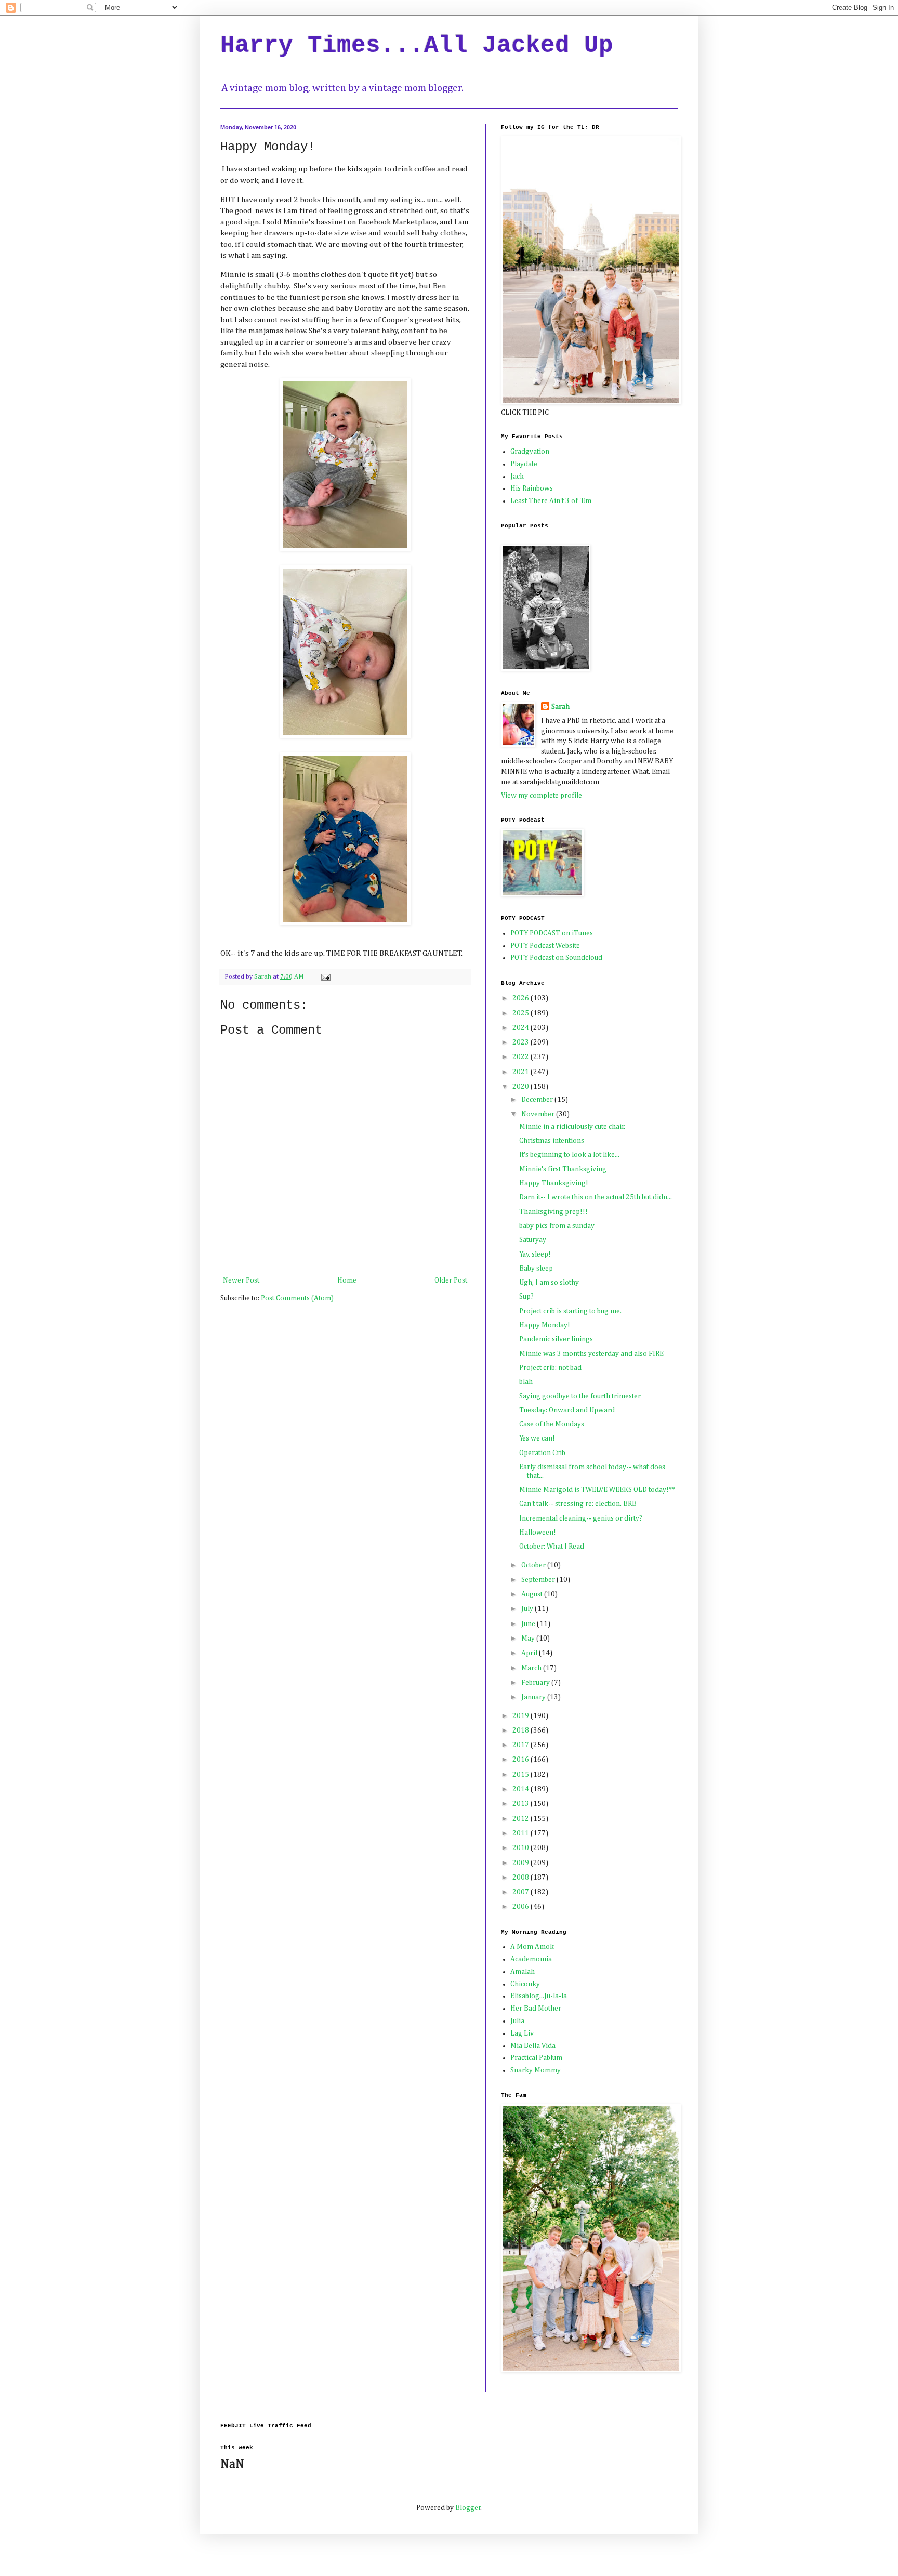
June (529, 1624)
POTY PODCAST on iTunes (552, 933)
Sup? (526, 1297)
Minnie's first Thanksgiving (563, 1169)
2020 (521, 1087)
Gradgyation (530, 452)
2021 (521, 1072)
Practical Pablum (536, 2058)
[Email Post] (325, 977)
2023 (521, 1042)
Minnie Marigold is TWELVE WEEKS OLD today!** (597, 1490)
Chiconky (525, 1984)
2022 (521, 1057)
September (539, 1580)
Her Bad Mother (536, 2009)
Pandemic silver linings (556, 1339)
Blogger (468, 2508)
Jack (517, 477)
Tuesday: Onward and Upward (567, 1410)
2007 (521, 1892)
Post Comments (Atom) (297, 1298)
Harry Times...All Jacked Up (417, 46)
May (529, 1639)
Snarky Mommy (536, 2070)
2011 (521, 1833)
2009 (521, 1863)
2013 (521, 1804)
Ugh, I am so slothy (549, 1283)
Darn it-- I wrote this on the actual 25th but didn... (596, 1197)
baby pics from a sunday (557, 1226)
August (533, 1594)
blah (526, 1382)
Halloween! (538, 1533)
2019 (521, 1716)
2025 (521, 1013)
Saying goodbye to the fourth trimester (580, 1396)
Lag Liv (522, 2033)
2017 (521, 1745)
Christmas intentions (552, 1141)
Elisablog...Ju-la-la (539, 1996)
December (538, 1100)
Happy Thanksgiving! (554, 1183)
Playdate (524, 464)
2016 (521, 1760)
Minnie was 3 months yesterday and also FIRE (591, 1354)
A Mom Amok (532, 1947)
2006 (521, 1907)
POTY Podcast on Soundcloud (556, 958)
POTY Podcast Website (545, 946)
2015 (521, 1775)
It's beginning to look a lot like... (569, 1155)
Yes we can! (537, 1438)
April (530, 1653)
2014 (521, 1789)
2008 (521, 1878)
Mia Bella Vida (533, 2046)
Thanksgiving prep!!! (553, 1212)
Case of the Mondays (552, 1424)
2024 (521, 1028)
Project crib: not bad (550, 1368)
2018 (521, 1730)
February (536, 1683)
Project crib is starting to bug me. (570, 1311)
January (534, 1697)
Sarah (560, 707)
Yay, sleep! (535, 1254)
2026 (521, 998)
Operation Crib (542, 1453)
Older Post (451, 1280)
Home (347, 1280)
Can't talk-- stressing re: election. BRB (578, 1504)
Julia (517, 2021)
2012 (521, 1819)
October (534, 1565)
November (539, 1114)
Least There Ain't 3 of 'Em (551, 501)
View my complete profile (542, 796)
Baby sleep (536, 1269)
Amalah (523, 1972)
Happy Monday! (545, 1325)
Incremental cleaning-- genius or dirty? (581, 1518)
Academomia (531, 1959)
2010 (521, 1848)
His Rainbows (532, 488)
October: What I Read (552, 1547)
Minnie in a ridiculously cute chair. (572, 1127)
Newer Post (241, 1280)
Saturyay (533, 1240)
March (532, 1668)
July (528, 1609)
